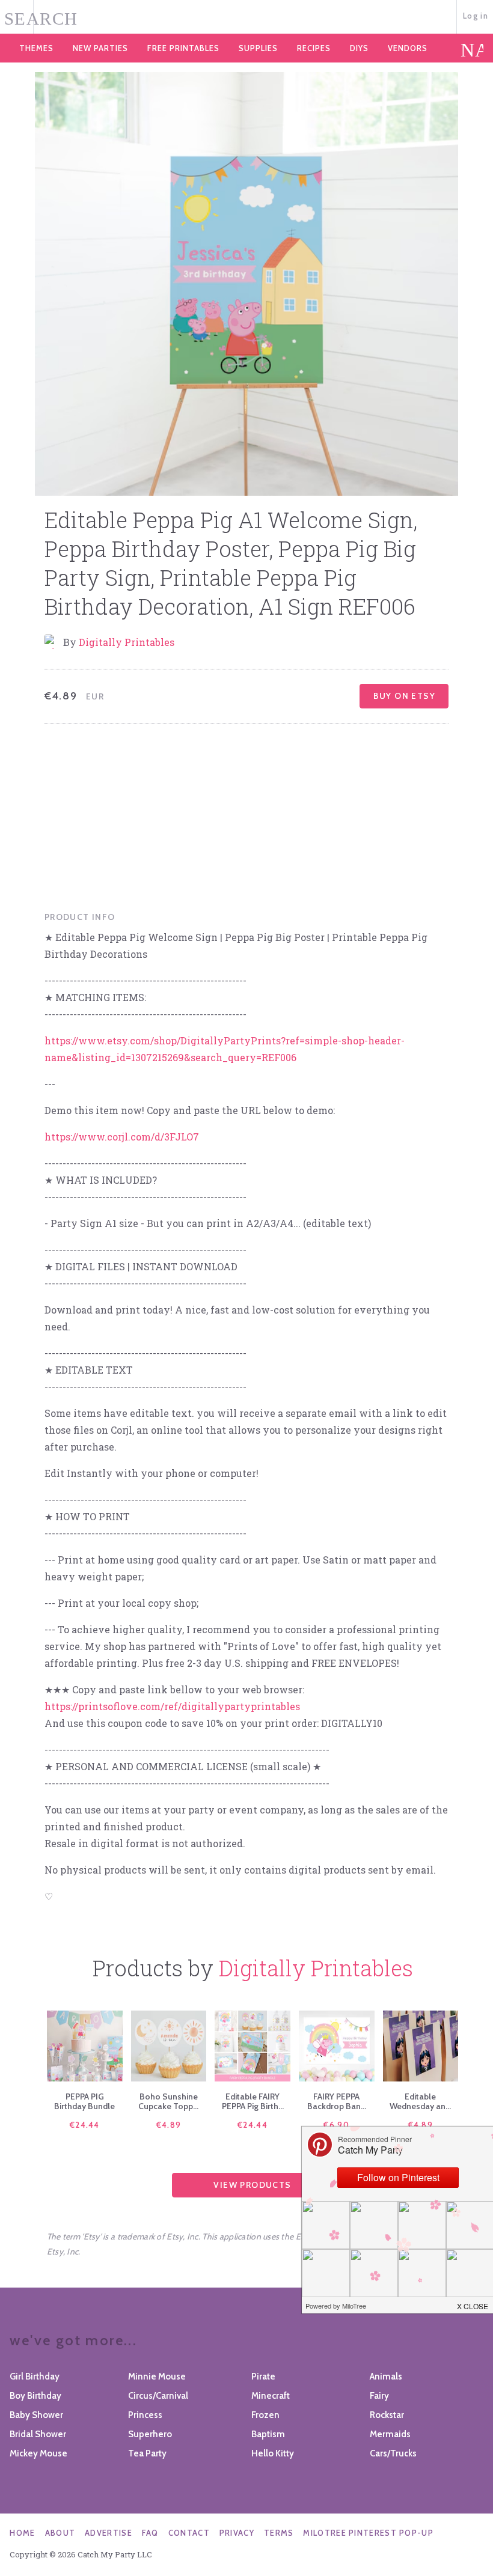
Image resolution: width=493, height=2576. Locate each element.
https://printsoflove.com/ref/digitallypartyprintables (172, 1706)
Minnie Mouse (157, 2377)
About (60, 2533)
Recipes (314, 48)
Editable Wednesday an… (420, 2101)
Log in (476, 16)
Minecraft (271, 2396)
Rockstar (387, 2415)
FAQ (150, 2533)
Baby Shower (36, 2415)
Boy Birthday (35, 2396)
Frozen (265, 2415)
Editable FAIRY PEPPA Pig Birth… (253, 2101)
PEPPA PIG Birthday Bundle (84, 2101)
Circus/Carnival (158, 2396)
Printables (183, 48)
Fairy (379, 2396)
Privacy (237, 2533)
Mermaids (390, 2434)
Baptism (268, 2434)
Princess (145, 2415)
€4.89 (169, 2125)
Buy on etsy (404, 696)
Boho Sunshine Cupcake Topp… (168, 2101)
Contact (189, 2533)
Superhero (150, 2434)
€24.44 (85, 2125)
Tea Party (147, 2453)
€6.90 (336, 2125)
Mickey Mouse (38, 2453)
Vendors (408, 48)
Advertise (109, 2533)
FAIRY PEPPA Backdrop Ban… (337, 2101)
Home (22, 2533)
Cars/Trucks (393, 2453)
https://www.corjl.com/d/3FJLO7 (122, 1137)
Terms (279, 2533)
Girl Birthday (35, 2377)
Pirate (263, 2377)
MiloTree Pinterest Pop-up (368, 2533)
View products (252, 2185)
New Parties (100, 48)
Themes (36, 48)
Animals (386, 2377)
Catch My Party (246, 17)
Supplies (258, 48)
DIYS (359, 48)
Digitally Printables (127, 642)
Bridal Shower (38, 2434)
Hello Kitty (273, 2453)
